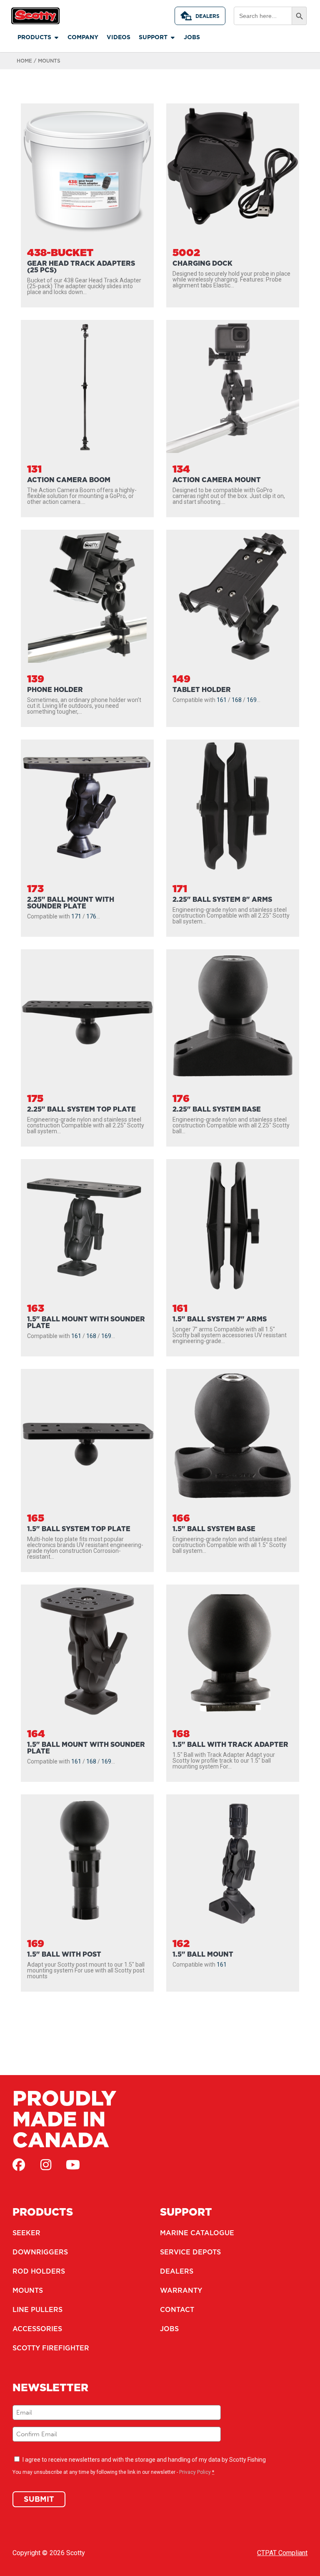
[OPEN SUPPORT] (172, 37)
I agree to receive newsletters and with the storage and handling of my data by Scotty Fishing (144, 2460)
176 (91, 916)
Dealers (207, 16)
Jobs (169, 2329)
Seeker (26, 2233)
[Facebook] (19, 2165)
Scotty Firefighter (51, 2348)
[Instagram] (46, 2165)
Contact (177, 2309)
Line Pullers (37, 2309)
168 (237, 700)
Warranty (181, 2290)
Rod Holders (39, 2271)
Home (24, 61)
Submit (39, 2499)
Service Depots (190, 2252)
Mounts (28, 2290)
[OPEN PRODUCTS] (56, 37)
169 (252, 700)
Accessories (37, 2329)
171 (76, 916)
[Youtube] (73, 2165)
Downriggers (40, 2252)
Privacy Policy (195, 2472)
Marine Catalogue (197, 2233)
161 (222, 700)
